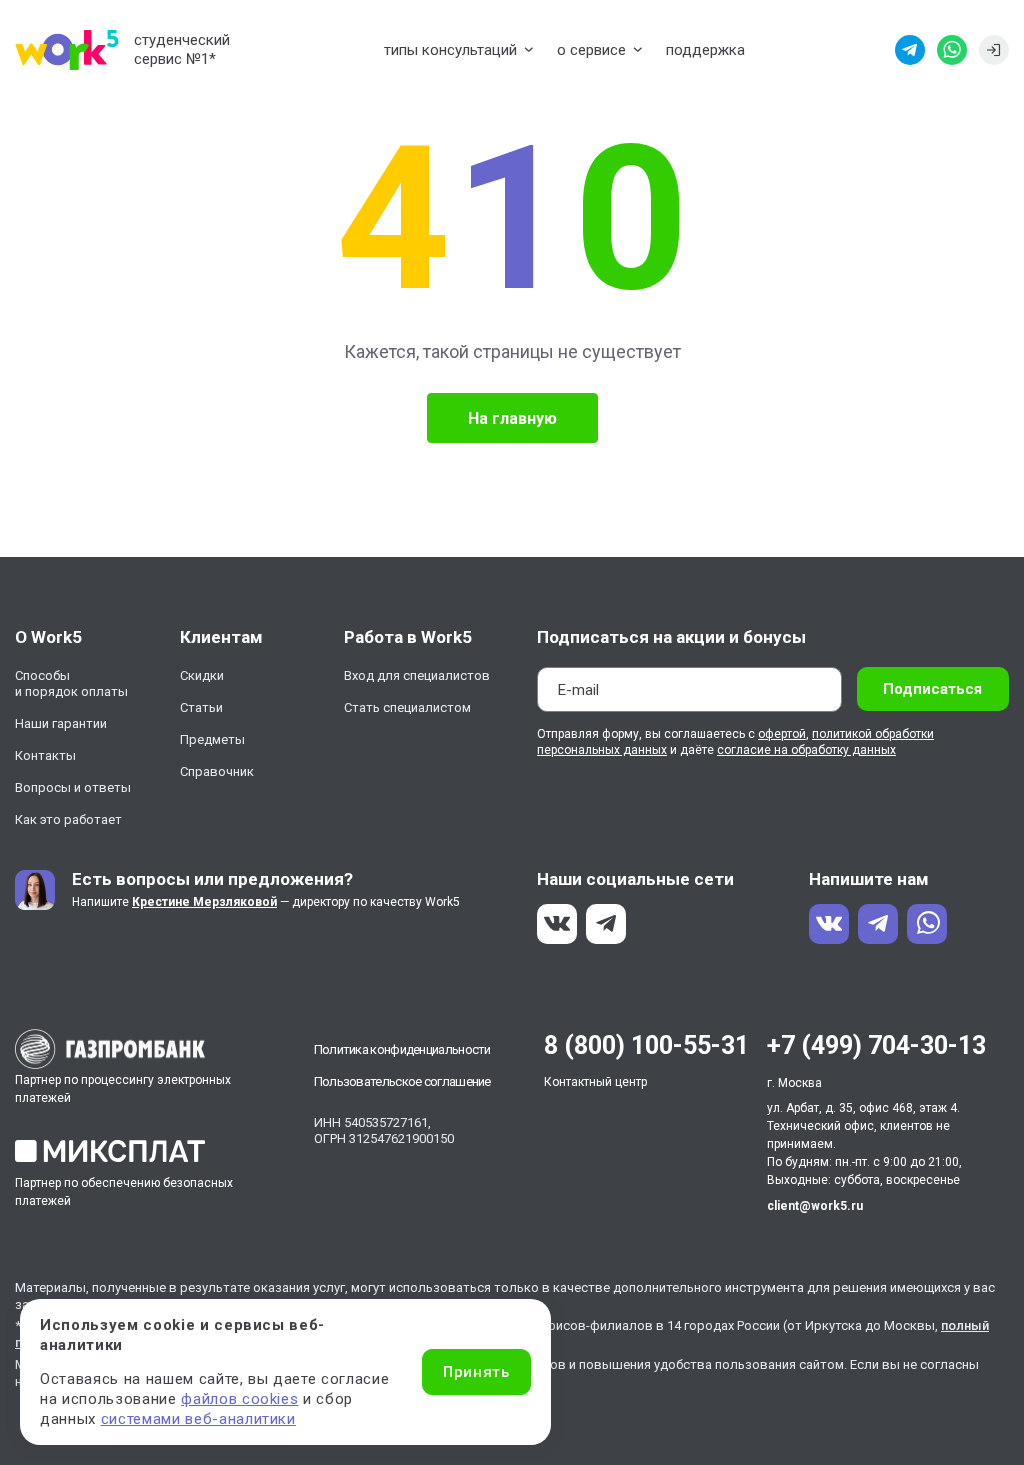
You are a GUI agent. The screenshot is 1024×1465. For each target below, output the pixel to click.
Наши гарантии (61, 723)
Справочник (217, 771)
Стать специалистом (407, 707)
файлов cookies (239, 1399)
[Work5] (67, 50)
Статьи (201, 707)
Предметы (212, 739)
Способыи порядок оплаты (71, 683)
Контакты (45, 755)
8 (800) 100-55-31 (646, 1045)
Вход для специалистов (417, 675)
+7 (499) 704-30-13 (876, 1045)
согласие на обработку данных (806, 750)
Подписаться (932, 689)
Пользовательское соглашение (402, 1081)
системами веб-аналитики (198, 1419)
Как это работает (68, 819)
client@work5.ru (815, 1206)
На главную (512, 418)
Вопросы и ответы (73, 787)
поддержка (705, 50)
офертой (782, 734)
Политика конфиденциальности (402, 1049)
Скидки (202, 675)
